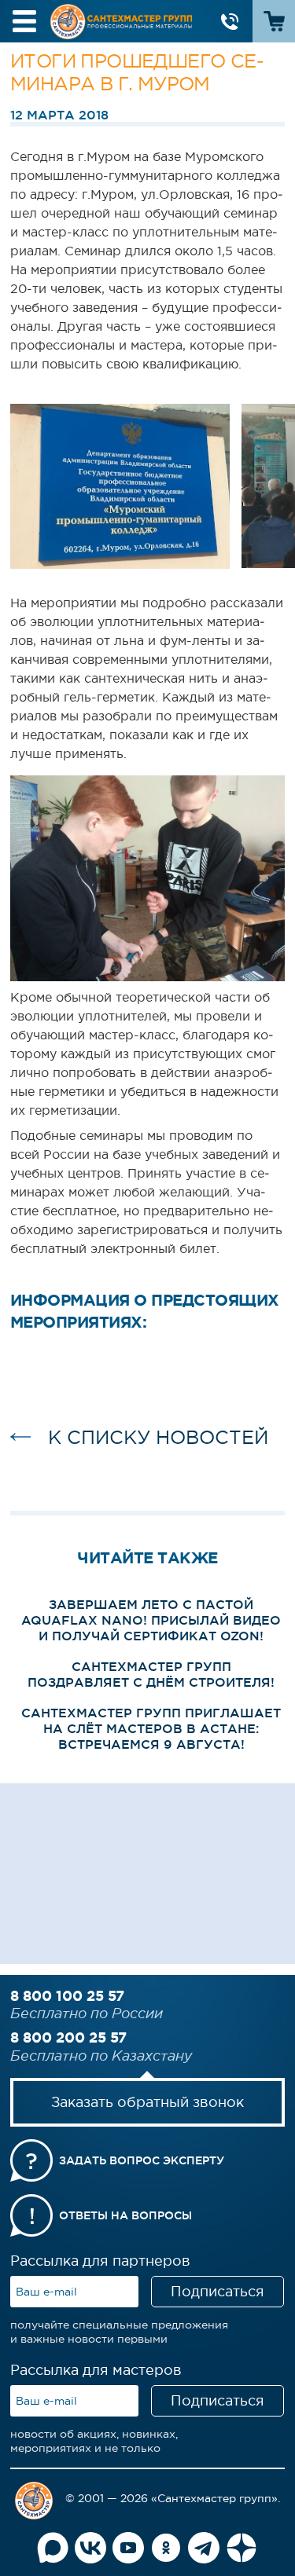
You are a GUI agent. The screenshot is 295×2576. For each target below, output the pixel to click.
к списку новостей (158, 1437)
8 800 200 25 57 (68, 2037)
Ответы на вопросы (125, 2215)
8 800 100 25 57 (67, 1995)
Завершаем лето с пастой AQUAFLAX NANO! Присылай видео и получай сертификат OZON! (151, 1620)
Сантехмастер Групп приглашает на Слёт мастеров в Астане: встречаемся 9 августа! (151, 1728)
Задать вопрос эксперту (142, 2160)
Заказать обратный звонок (147, 2102)
